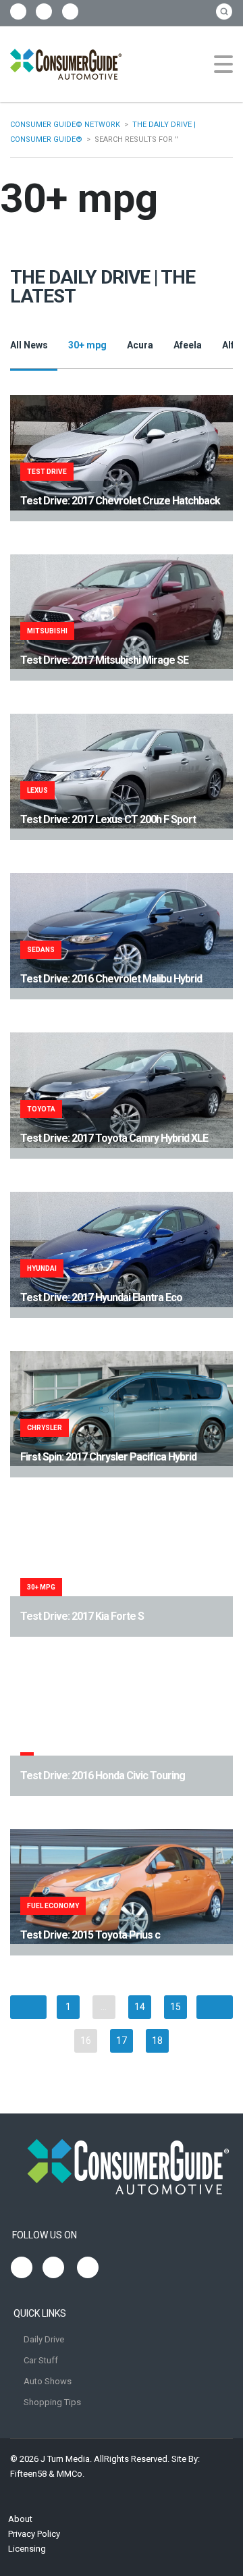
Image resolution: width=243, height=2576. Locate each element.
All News (29, 345)
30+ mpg (87, 345)
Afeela (188, 345)
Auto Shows (48, 2381)
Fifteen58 (28, 2474)
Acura (140, 345)
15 (175, 2007)
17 (122, 2041)
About (20, 2519)
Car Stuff (41, 2360)
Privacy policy (34, 2534)
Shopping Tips (52, 2402)
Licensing (27, 2549)
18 (157, 2041)
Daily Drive (44, 2339)
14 (140, 2007)
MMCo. (71, 2474)
